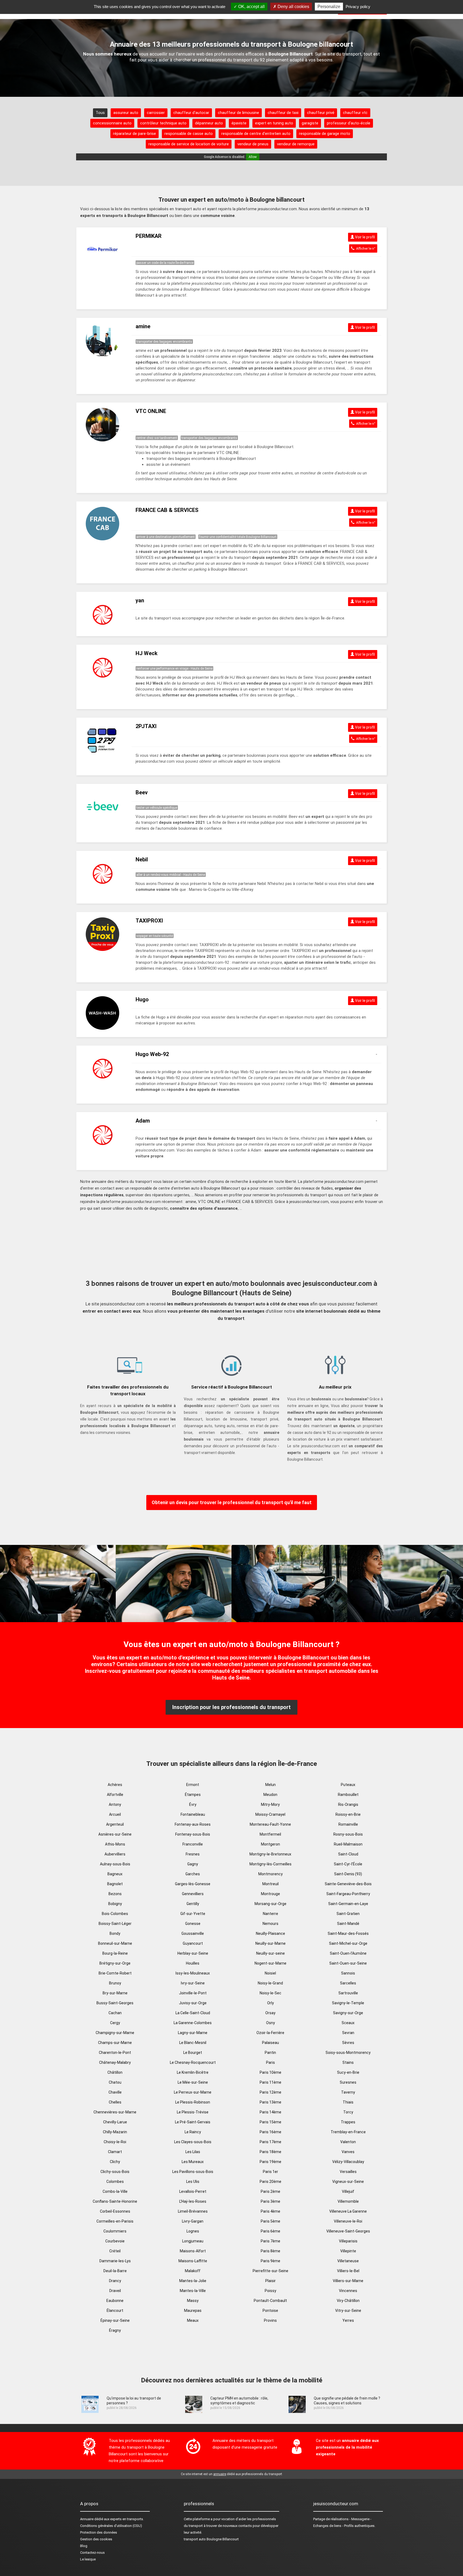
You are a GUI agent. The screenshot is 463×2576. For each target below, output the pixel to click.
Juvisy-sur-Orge (193, 2003)
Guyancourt (193, 1943)
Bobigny (115, 1904)
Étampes (193, 1795)
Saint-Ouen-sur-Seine (348, 1963)
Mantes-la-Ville (193, 2291)
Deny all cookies (293, 7)
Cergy (115, 2023)
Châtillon (115, 2072)
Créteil (115, 2251)
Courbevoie (115, 2241)
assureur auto (126, 113)
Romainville (348, 1824)
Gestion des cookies (96, 2539)
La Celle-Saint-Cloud (193, 2013)
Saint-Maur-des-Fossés (348, 1933)
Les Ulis (193, 2182)
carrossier (156, 113)
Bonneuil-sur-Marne (115, 1943)
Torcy (348, 2112)
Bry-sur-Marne (115, 1993)
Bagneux (115, 1874)
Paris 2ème (270, 2191)
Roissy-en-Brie (348, 1814)
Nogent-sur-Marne (270, 1963)
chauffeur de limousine (238, 113)
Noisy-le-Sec (270, 1993)
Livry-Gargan (193, 2221)
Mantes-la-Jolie (193, 2281)
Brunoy (115, 1983)
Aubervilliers (115, 1854)
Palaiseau (270, 2043)
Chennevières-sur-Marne (115, 2112)
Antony (115, 1804)
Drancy (115, 2281)
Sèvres (348, 2043)
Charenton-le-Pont (115, 2053)
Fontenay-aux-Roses (193, 1824)
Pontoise (270, 2311)
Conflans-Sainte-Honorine (115, 2201)
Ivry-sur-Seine (193, 1983)
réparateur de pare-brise (135, 134)
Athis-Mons (115, 1844)
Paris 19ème (270, 2162)
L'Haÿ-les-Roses (193, 2201)
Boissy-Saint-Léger (115, 1924)
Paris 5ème (270, 2221)
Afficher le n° (365, 248)
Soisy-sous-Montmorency (348, 2053)
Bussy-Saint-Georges (115, 2003)
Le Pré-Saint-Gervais (193, 2122)
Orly (270, 2003)
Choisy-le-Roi (115, 2142)
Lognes (193, 2231)
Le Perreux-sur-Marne (193, 2092)
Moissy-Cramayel (270, 1814)
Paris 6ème (270, 2231)
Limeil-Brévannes (193, 2211)
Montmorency (270, 1874)
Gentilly (193, 1904)
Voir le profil (365, 237)
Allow (253, 157)
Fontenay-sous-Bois (193, 1834)
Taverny (348, 2092)
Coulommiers (115, 2231)
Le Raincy (193, 2132)
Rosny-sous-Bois (348, 1834)
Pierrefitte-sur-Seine (270, 2271)
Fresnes (193, 1854)
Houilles (193, 1963)
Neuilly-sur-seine (270, 1953)
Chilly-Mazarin (115, 2132)
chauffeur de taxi (283, 113)
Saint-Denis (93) (348, 1874)
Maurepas (193, 2311)
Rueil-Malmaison (348, 1844)
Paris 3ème (270, 2201)
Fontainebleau (193, 1814)
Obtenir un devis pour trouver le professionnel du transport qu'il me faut (232, 1502)
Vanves (348, 2152)
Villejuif (348, 2191)
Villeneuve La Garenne (348, 2211)
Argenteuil (115, 1824)
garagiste (310, 123)
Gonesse (193, 1924)
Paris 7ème (270, 2241)
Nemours (270, 1924)
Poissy (270, 2291)
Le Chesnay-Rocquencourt (193, 2062)
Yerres (348, 2320)
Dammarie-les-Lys (115, 2261)
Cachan (115, 2013)
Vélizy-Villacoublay (348, 2162)
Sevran (348, 2033)
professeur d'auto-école (349, 123)
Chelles (115, 2102)
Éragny (115, 2330)
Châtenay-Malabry (115, 2062)
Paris (270, 2062)
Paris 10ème (270, 2072)
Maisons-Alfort (193, 2251)
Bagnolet (115, 1884)
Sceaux (348, 2023)
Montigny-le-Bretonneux (270, 1854)
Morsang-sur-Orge (270, 1904)
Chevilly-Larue (115, 2122)
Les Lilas (193, 2152)
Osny (270, 2023)
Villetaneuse (348, 2261)
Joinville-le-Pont (193, 1993)
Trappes (348, 2122)
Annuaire (87, 2519)
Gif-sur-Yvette (193, 1914)
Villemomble (348, 2201)
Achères (115, 1785)
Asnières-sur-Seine (115, 1834)
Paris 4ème (270, 2211)
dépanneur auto (209, 123)
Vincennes (348, 2291)
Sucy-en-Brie (348, 2072)
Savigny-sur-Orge (348, 2013)
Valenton (348, 2142)
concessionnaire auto (112, 123)
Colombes (115, 2182)
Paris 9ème (270, 2261)
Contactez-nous (92, 2553)
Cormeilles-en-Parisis (115, 2221)
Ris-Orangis (348, 1804)
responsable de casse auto (189, 134)
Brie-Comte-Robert (115, 1973)
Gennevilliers (193, 1894)
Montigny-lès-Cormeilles (270, 1864)
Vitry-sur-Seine (348, 2311)
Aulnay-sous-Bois (115, 1864)
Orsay (270, 2013)
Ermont (193, 1785)
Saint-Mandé (348, 1924)
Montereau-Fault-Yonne (270, 1824)
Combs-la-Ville (115, 2191)
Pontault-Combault (270, 2301)
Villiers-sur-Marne (348, 2281)
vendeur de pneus (253, 144)
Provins (270, 2320)
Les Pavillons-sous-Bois (193, 2172)
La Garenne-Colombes (193, 2023)
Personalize (329, 7)
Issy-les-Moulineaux (193, 1973)
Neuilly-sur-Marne (270, 1943)
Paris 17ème (270, 2142)
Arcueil (115, 1814)
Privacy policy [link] (358, 7)
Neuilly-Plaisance (270, 1933)
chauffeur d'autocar (191, 113)
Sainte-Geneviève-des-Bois (348, 1884)
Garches (193, 1874)
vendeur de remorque (296, 144)
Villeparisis (348, 2241)
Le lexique (88, 2559)
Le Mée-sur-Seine (193, 2082)
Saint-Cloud (348, 1854)
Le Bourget (193, 2053)
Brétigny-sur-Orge (115, 1963)
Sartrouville (348, 1993)
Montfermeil (270, 1834)
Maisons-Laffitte (193, 2261)
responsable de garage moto (325, 134)
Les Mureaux (193, 2162)
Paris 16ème (270, 2132)
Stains (348, 2062)
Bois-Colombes (115, 1914)
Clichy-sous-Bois (115, 2172)
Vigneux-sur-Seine (348, 2182)
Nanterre (270, 1914)
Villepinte (348, 2251)
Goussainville (193, 1933)
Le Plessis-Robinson (193, 2102)
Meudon (270, 1795)
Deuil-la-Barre (115, 2271)
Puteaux (348, 1785)
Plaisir (270, 2281)
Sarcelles (348, 1983)
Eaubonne (115, 2301)
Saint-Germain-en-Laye (348, 1904)
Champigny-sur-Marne (115, 2033)
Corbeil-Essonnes (115, 2211)
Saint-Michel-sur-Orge (348, 1943)
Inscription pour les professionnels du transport (231, 1707)
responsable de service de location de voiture (189, 144)
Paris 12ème (270, 2092)
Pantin (270, 2053)
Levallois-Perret (193, 2191)
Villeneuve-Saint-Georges (348, 2231)
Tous (100, 113)
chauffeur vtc (355, 113)
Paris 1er (270, 2172)
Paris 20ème (270, 2182)
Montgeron (270, 1844)
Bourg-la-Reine (115, 1953)
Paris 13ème (270, 2102)
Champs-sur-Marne (115, 2043)
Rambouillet (348, 1795)
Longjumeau (193, 2241)
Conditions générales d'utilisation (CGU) (111, 2526)
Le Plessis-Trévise (193, 2112)
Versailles (348, 2172)
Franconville (193, 1844)
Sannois (348, 1973)
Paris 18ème (270, 2152)
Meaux (193, 2320)
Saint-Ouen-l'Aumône (348, 1953)
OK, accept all (251, 7)
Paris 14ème (270, 2112)
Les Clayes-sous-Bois (193, 2142)
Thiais (348, 2102)
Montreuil (270, 1884)
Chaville (115, 2092)
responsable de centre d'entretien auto (256, 134)
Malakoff (193, 2271)
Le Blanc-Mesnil (193, 2043)
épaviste (239, 123)
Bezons (115, 1894)
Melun (270, 1785)
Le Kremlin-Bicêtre (193, 2072)
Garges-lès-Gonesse (193, 1884)
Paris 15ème (270, 2122)
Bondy (115, 1933)
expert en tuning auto (274, 123)
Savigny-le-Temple (348, 2003)
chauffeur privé (321, 113)
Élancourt (115, 2311)
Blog (84, 2546)
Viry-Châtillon (348, 2301)
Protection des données (99, 2532)
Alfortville (115, 1795)
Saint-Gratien (348, 1914)
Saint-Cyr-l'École (348, 1864)
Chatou (115, 2082)
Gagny (193, 1864)
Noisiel (270, 1973)
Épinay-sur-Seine (115, 2320)
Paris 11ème (270, 2082)
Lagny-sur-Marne (193, 2033)
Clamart (115, 2152)
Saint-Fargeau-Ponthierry (348, 1894)
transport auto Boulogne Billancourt (211, 2539)
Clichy (115, 2162)
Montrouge (270, 1894)
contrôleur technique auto (163, 123)
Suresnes (348, 2082)
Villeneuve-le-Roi (348, 2221)
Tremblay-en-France (348, 2132)
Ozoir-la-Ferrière (270, 2033)
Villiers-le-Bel (348, 2271)
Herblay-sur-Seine (193, 1953)
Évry (193, 1804)
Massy (193, 2301)
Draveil (115, 2291)
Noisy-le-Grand (270, 1983)
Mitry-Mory (270, 1804)
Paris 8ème (270, 2251)
